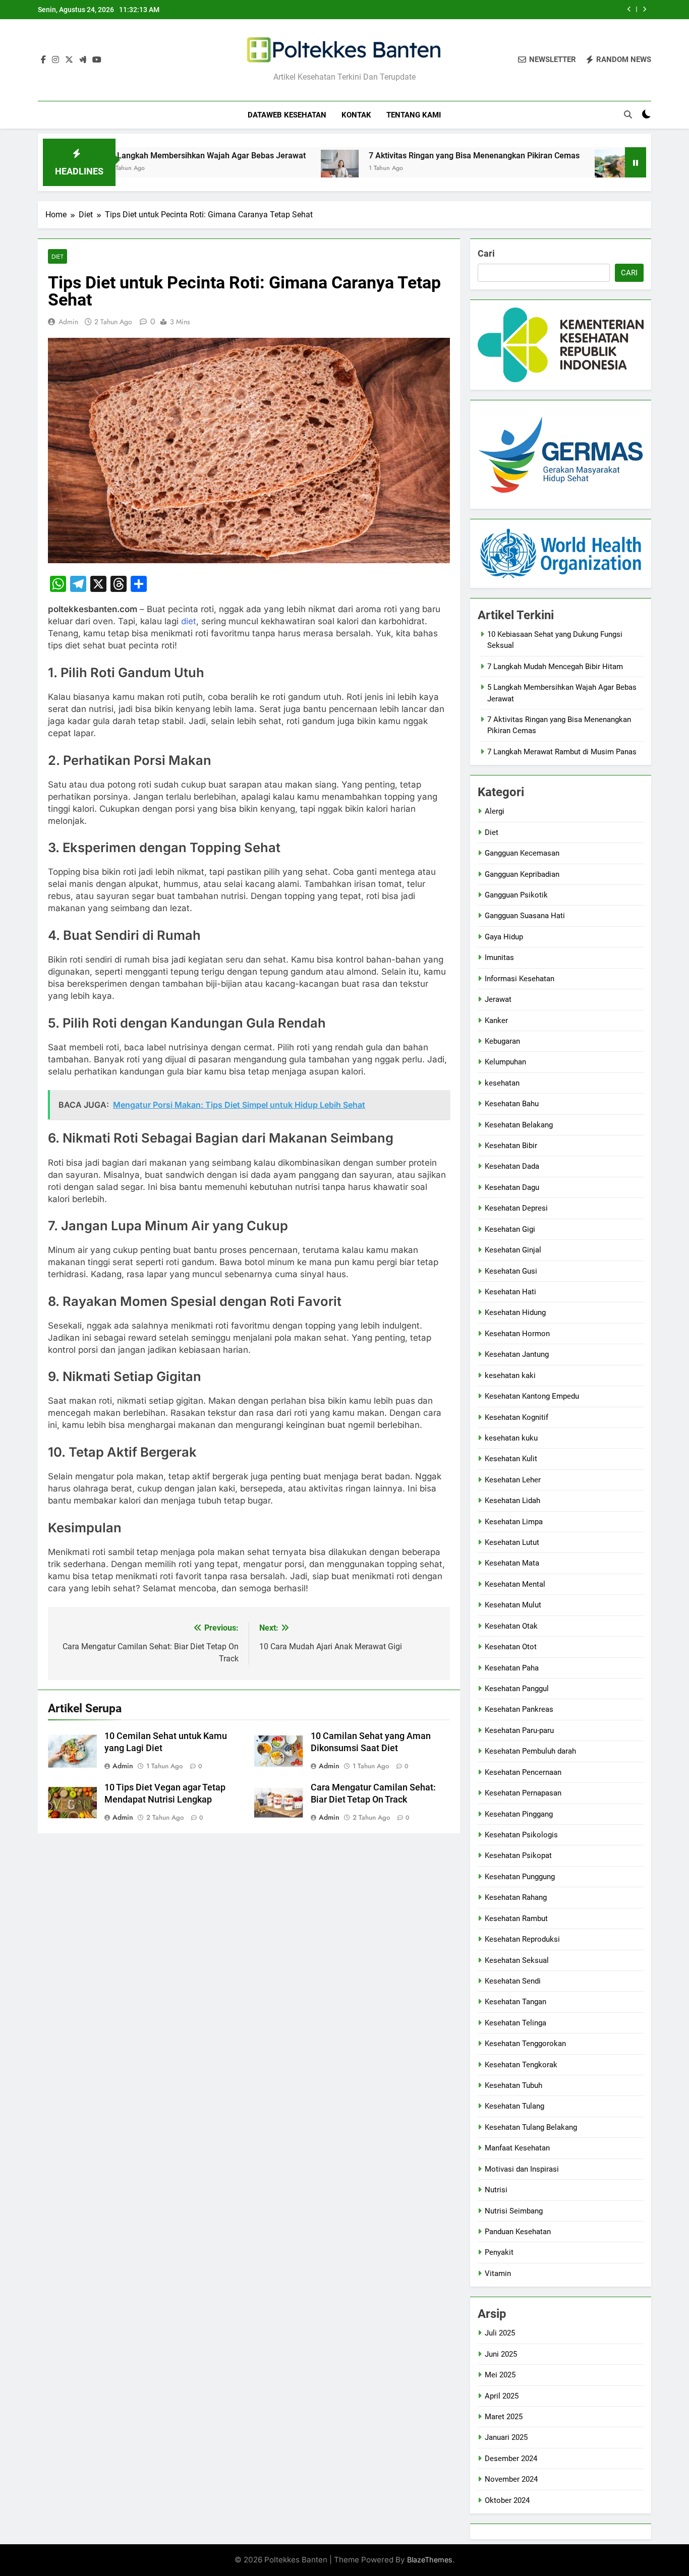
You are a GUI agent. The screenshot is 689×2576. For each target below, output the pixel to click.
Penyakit (499, 2252)
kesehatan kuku (511, 1438)
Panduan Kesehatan (518, 2232)
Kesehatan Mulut (513, 1605)
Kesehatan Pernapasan (523, 1793)
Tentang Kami (414, 115)
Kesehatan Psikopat (518, 1855)
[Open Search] (628, 114)
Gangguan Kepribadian (522, 874)
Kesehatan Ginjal (513, 1250)
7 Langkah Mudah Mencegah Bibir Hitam (555, 667)
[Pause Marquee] (636, 162)
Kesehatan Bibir (511, 1146)
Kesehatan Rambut (516, 1919)
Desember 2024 (511, 2459)
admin (68, 322)
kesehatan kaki (510, 1375)
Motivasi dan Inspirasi (522, 2169)
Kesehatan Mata (512, 1563)
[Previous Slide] (629, 9)
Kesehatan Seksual (517, 1960)
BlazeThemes (430, 2560)
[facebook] (43, 60)
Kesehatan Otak (511, 1626)
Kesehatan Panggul (517, 1689)
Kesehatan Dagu (512, 1187)
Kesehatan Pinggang (519, 1814)
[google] (83, 60)
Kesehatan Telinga (515, 2023)
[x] (69, 60)
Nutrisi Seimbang (514, 2211)
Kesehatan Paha (512, 1668)
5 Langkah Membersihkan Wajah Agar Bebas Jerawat (136, 156)
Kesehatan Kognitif (516, 1417)
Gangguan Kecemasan (522, 853)
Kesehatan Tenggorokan (525, 2044)
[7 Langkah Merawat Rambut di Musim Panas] (542, 169)
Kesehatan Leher (513, 1480)
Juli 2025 (500, 2333)
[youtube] (97, 60)
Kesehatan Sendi (513, 1981)
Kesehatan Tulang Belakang (531, 2127)
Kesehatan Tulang (514, 2106)
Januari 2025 (506, 2437)
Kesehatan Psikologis (521, 1835)
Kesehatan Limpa (514, 1522)
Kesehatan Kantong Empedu (532, 1396)
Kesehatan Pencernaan (523, 1772)
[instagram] (55, 60)
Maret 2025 (504, 2417)
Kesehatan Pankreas (519, 1709)
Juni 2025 (501, 2354)
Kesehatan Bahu (512, 1104)
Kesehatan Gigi (510, 1229)
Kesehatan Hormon (517, 1334)
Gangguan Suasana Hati (525, 916)
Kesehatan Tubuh (513, 2085)
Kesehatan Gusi (511, 1271)
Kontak (356, 115)
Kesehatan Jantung (517, 1354)
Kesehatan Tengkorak (521, 2065)
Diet (58, 256)
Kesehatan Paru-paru (519, 1730)
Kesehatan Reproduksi (522, 1939)
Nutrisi (496, 2190)
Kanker (496, 1021)
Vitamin (498, 2273)
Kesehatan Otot (511, 1647)
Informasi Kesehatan (520, 979)
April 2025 (502, 2396)
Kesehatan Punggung (520, 1877)
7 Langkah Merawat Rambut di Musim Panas (562, 752)
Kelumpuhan (505, 1062)
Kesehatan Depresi (516, 1208)
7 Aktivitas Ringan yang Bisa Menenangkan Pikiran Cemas (403, 156)
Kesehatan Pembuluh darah (530, 1751)
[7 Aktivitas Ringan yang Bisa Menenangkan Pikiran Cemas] (268, 169)
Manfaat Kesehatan (517, 2148)
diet (189, 621)
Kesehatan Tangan (515, 2002)
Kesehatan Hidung (515, 1312)
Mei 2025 (500, 2375)
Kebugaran (502, 1041)
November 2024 (511, 2479)
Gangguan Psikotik (516, 895)
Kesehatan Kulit (511, 1459)
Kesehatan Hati (510, 1292)
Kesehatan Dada (512, 1166)
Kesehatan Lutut (512, 1542)
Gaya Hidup (504, 937)
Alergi (495, 811)
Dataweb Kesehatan (287, 115)
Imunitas (499, 957)
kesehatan (502, 1083)
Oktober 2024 (507, 2500)
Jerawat (498, 999)
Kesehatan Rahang (516, 1897)
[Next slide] (644, 9)
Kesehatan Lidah (512, 1501)
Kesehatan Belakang (519, 1125)
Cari (486, 253)
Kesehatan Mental (515, 1584)
